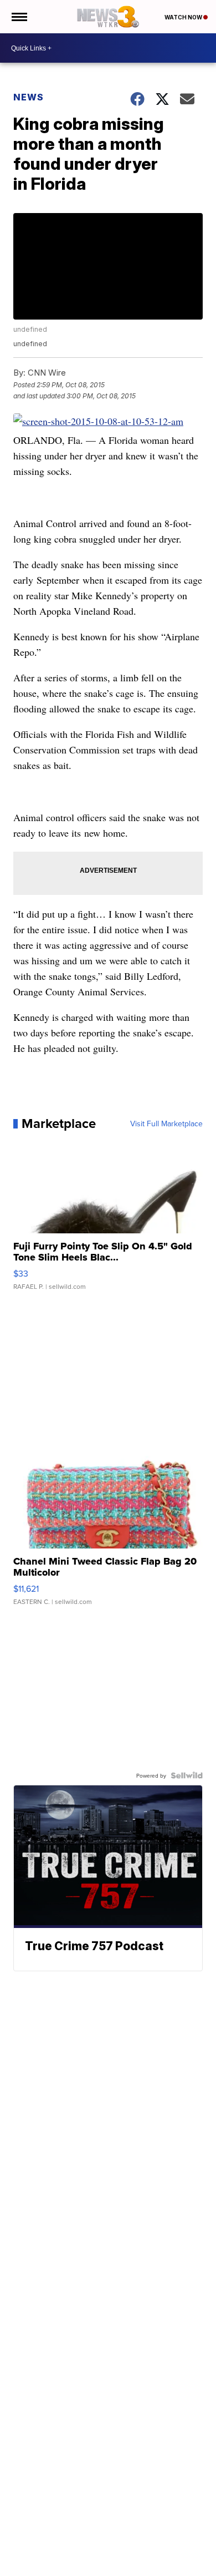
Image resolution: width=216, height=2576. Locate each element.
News (29, 97)
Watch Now (184, 17)
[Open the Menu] (19, 17)
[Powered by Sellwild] (187, 1775)
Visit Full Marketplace (166, 1123)
